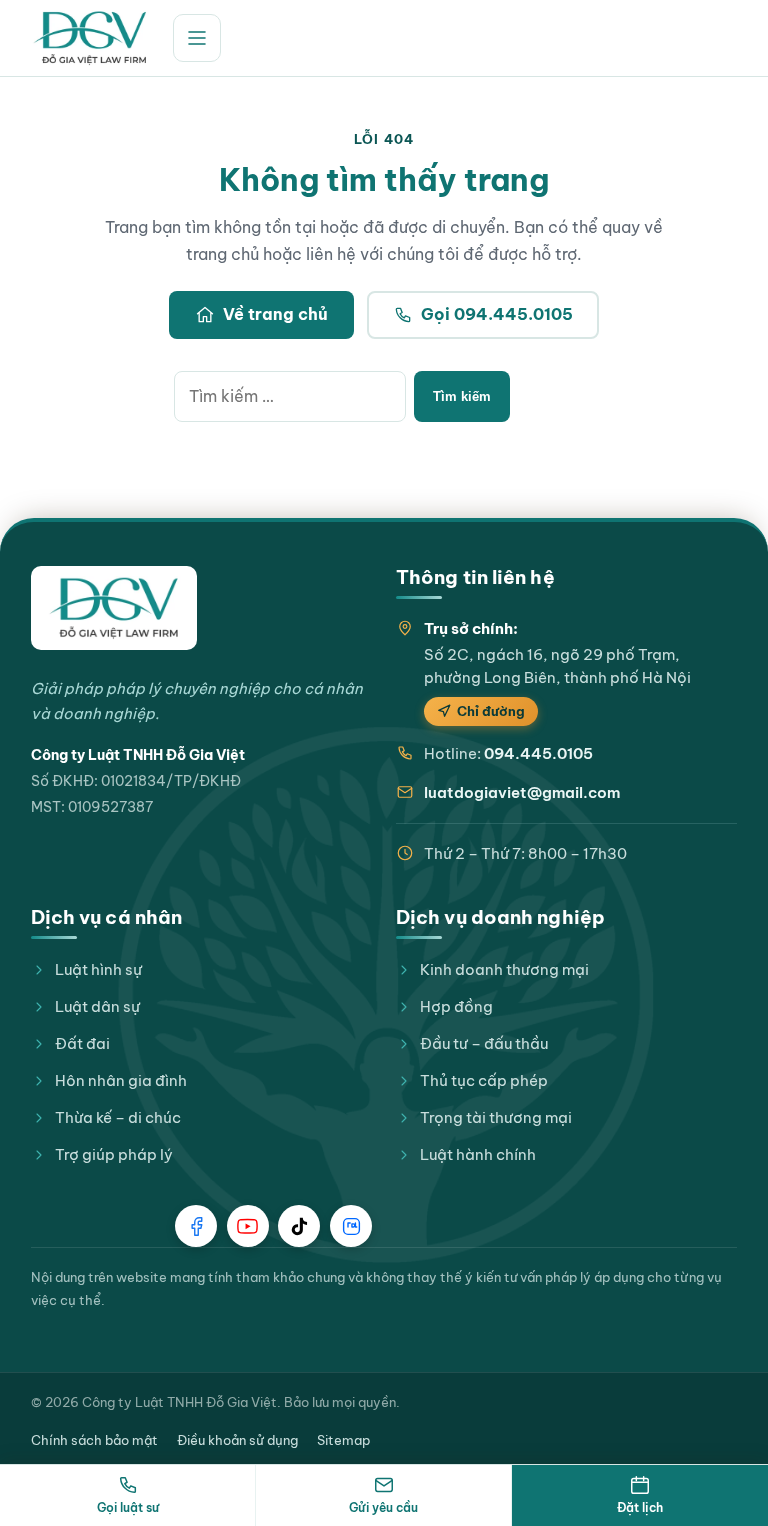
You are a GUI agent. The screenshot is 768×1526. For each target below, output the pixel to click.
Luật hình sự (98, 969)
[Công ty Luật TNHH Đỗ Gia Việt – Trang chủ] (90, 38)
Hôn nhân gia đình (121, 1080)
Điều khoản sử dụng (237, 1440)
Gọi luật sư (128, 1507)
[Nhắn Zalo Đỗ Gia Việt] (351, 1226)
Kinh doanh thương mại (504, 969)
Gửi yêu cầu (383, 1507)
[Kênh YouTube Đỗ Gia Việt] (248, 1226)
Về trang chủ (275, 314)
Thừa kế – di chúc (118, 1117)
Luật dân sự (97, 1006)
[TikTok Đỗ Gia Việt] (299, 1226)
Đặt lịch (640, 1507)
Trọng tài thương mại (496, 1117)
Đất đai (82, 1043)
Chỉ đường (491, 711)
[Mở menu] (197, 38)
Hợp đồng (456, 1006)
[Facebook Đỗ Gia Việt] (196, 1226)
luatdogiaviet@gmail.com (522, 792)
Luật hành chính (478, 1154)
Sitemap (343, 1440)
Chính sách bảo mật (94, 1440)
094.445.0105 (538, 753)
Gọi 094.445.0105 (497, 314)
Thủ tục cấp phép (484, 1080)
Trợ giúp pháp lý (114, 1154)
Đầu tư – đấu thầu (484, 1043)
